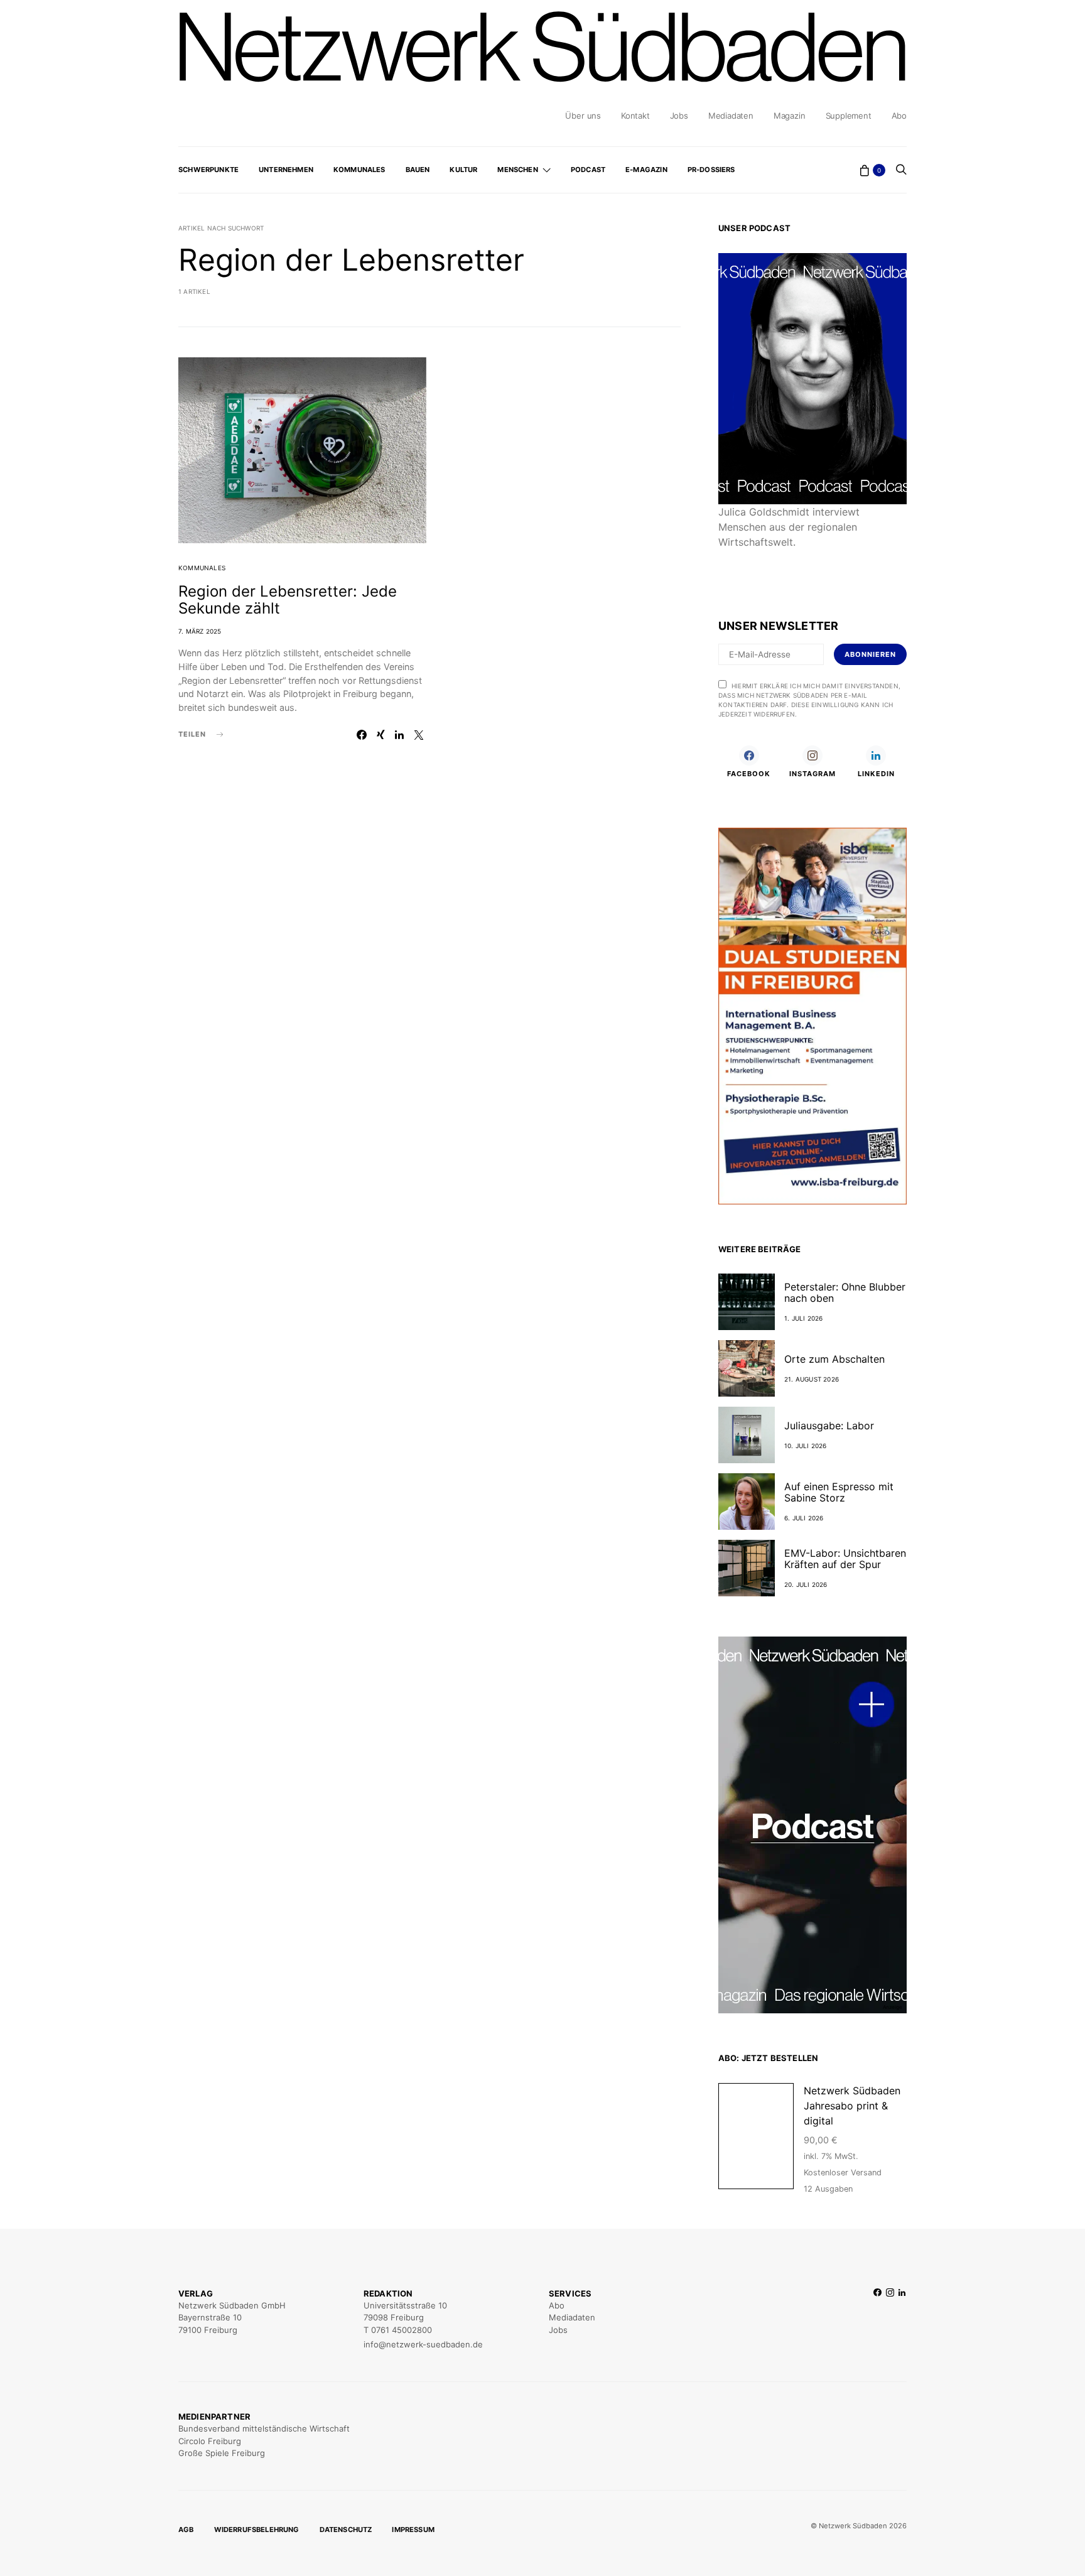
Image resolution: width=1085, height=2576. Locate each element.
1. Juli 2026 (803, 1318)
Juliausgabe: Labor (829, 1426)
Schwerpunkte (208, 170)
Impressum (413, 2530)
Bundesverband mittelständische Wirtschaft (264, 2428)
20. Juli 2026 (806, 1584)
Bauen (418, 170)
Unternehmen (286, 170)
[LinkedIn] (902, 2319)
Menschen (517, 170)
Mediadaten (731, 116)
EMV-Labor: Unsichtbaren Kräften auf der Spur (845, 1559)
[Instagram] (890, 2319)
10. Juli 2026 (806, 1446)
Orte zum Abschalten (834, 1359)
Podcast (588, 170)
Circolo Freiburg (210, 2441)
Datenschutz (346, 2530)
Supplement (849, 116)
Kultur (463, 170)
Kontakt (635, 116)
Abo (899, 116)
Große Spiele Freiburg (222, 2453)
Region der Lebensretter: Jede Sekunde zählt (288, 600)
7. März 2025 (200, 631)
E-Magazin (646, 170)
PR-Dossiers (711, 170)
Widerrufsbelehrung (257, 2530)
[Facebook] (877, 2319)
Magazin (790, 116)
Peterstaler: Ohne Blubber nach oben (845, 1292)
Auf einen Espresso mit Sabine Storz (839, 1492)
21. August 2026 (812, 1379)
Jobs (679, 116)
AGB (186, 2530)
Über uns (583, 116)
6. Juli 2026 (804, 1518)
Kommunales (359, 170)
